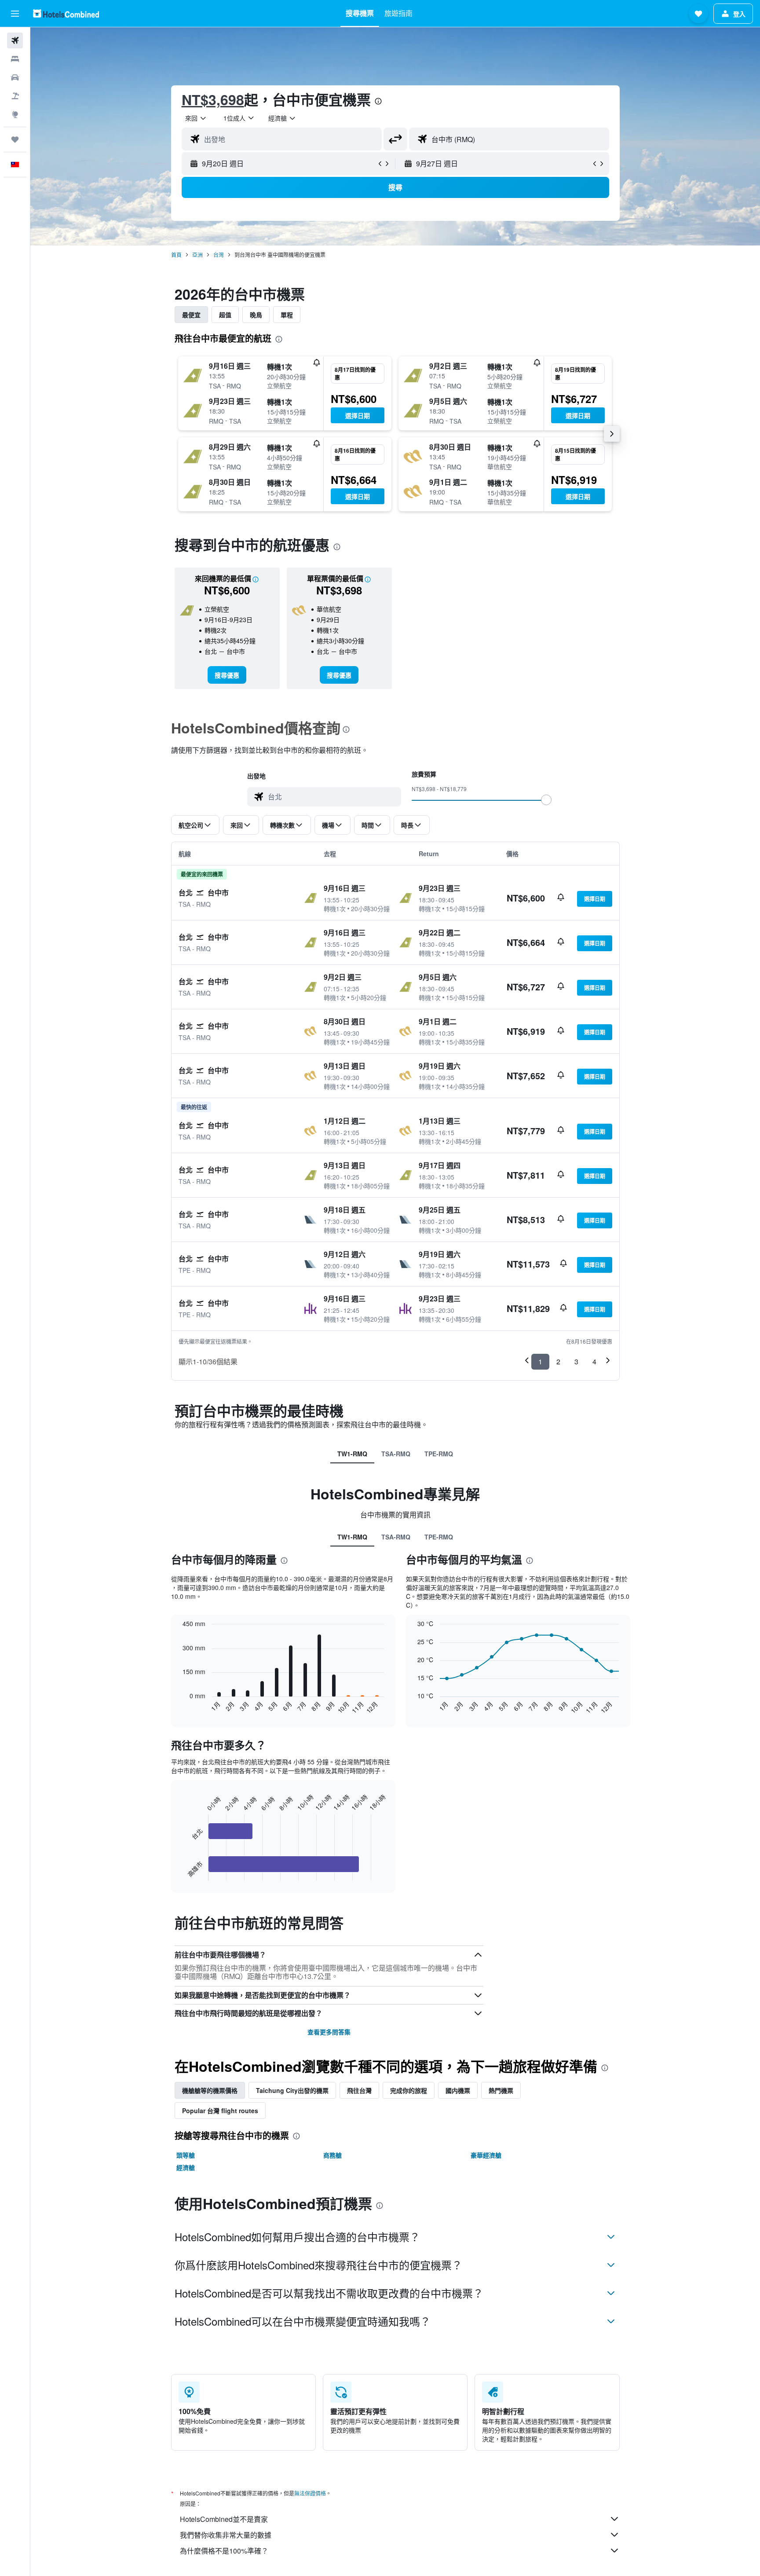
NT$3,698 (213, 99)
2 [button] (558, 1361)
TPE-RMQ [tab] (439, 1454)
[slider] (546, 800)
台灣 (219, 255)
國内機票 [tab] (458, 2090)
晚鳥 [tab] (256, 315)
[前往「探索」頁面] (15, 114)
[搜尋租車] (15, 77)
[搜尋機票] (15, 40)
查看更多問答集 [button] (329, 2032)
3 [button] (576, 1361)
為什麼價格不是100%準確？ (224, 2551)
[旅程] (15, 139)
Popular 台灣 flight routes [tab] (220, 2111)
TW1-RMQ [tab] (352, 1454)
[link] (227, 675)
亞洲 (197, 255)
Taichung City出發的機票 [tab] (292, 2090)
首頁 (176, 255)
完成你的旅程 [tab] (409, 2090)
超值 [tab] (225, 315)
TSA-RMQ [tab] (396, 1454)
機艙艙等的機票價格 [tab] (210, 2090)
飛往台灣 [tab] (359, 2090)
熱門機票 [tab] (501, 2090)
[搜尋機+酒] (15, 96)
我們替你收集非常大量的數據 (226, 2535)
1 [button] (540, 1361)
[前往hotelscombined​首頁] (66, 13)
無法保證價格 (310, 2493)
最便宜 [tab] (191, 315)
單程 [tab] (287, 315)
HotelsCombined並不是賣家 (224, 2519)
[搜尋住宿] (15, 59)
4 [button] (594, 1361)
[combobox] (196, 118)
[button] (15, 14)
